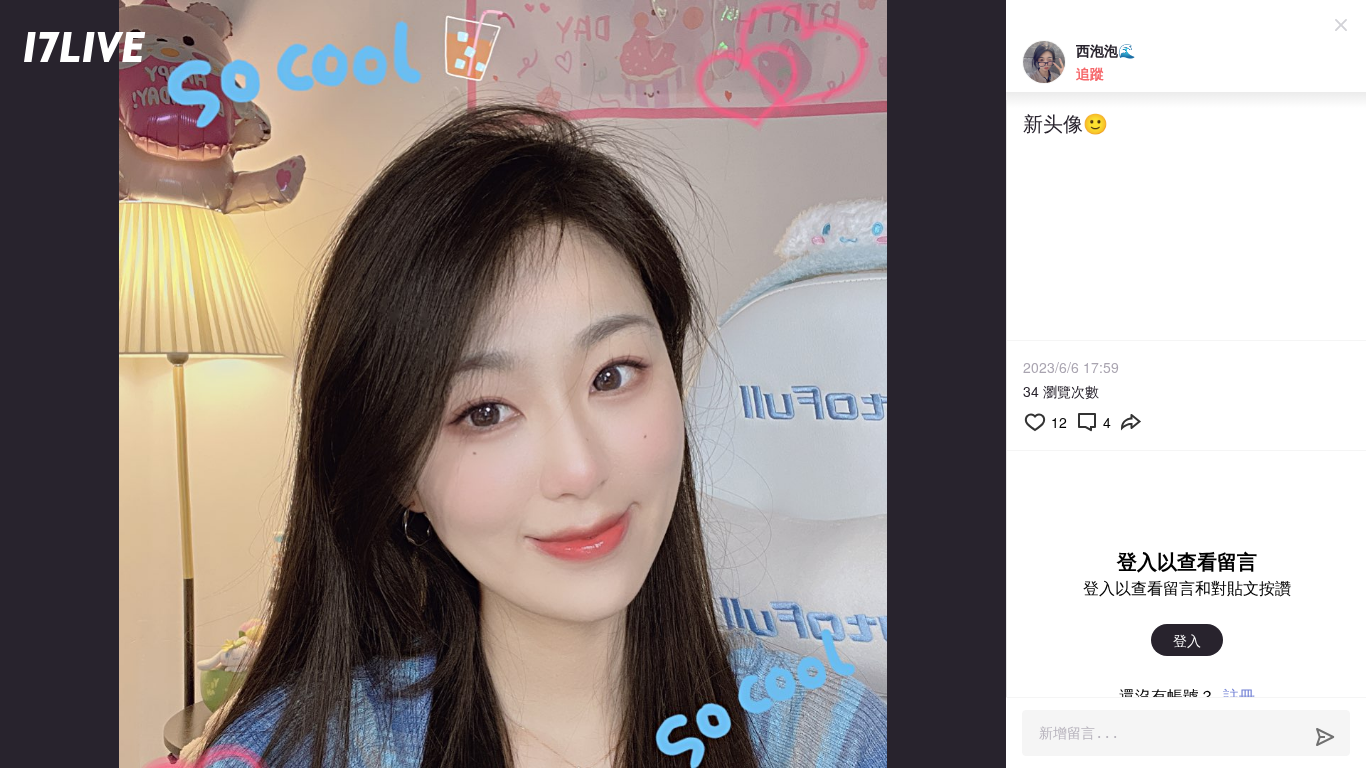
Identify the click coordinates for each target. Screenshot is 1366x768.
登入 (1187, 640)
